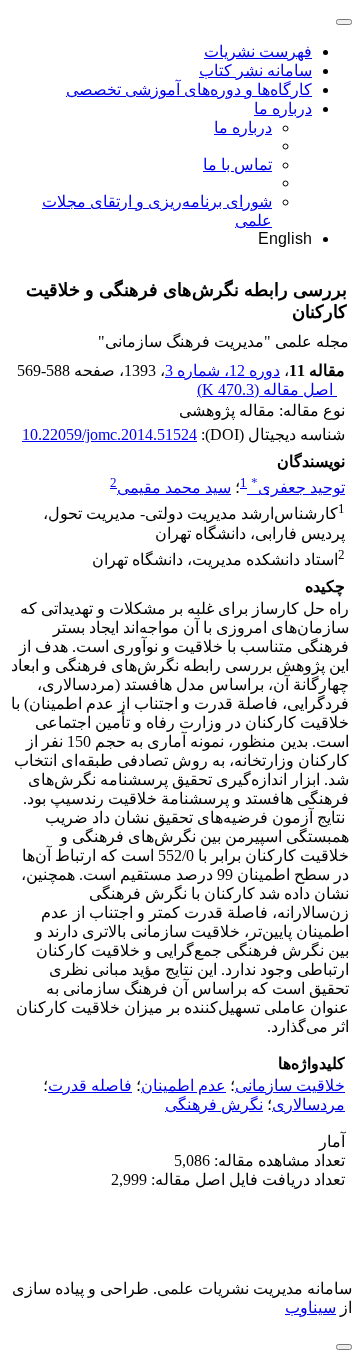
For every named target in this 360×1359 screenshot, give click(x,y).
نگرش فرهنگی (214, 1104)
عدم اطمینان (183, 1085)
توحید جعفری (298, 487)
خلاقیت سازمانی (290, 1085)
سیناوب (310, 1307)
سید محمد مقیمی (174, 487)
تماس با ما (237, 164)
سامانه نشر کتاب (255, 70)
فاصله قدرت (90, 1085)
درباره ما (283, 108)
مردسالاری (308, 1104)
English (285, 238)
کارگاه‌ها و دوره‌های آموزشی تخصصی (189, 89)
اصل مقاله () (267, 389)
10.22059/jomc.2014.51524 (109, 434)
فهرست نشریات (258, 51)
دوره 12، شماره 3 (222, 370)
